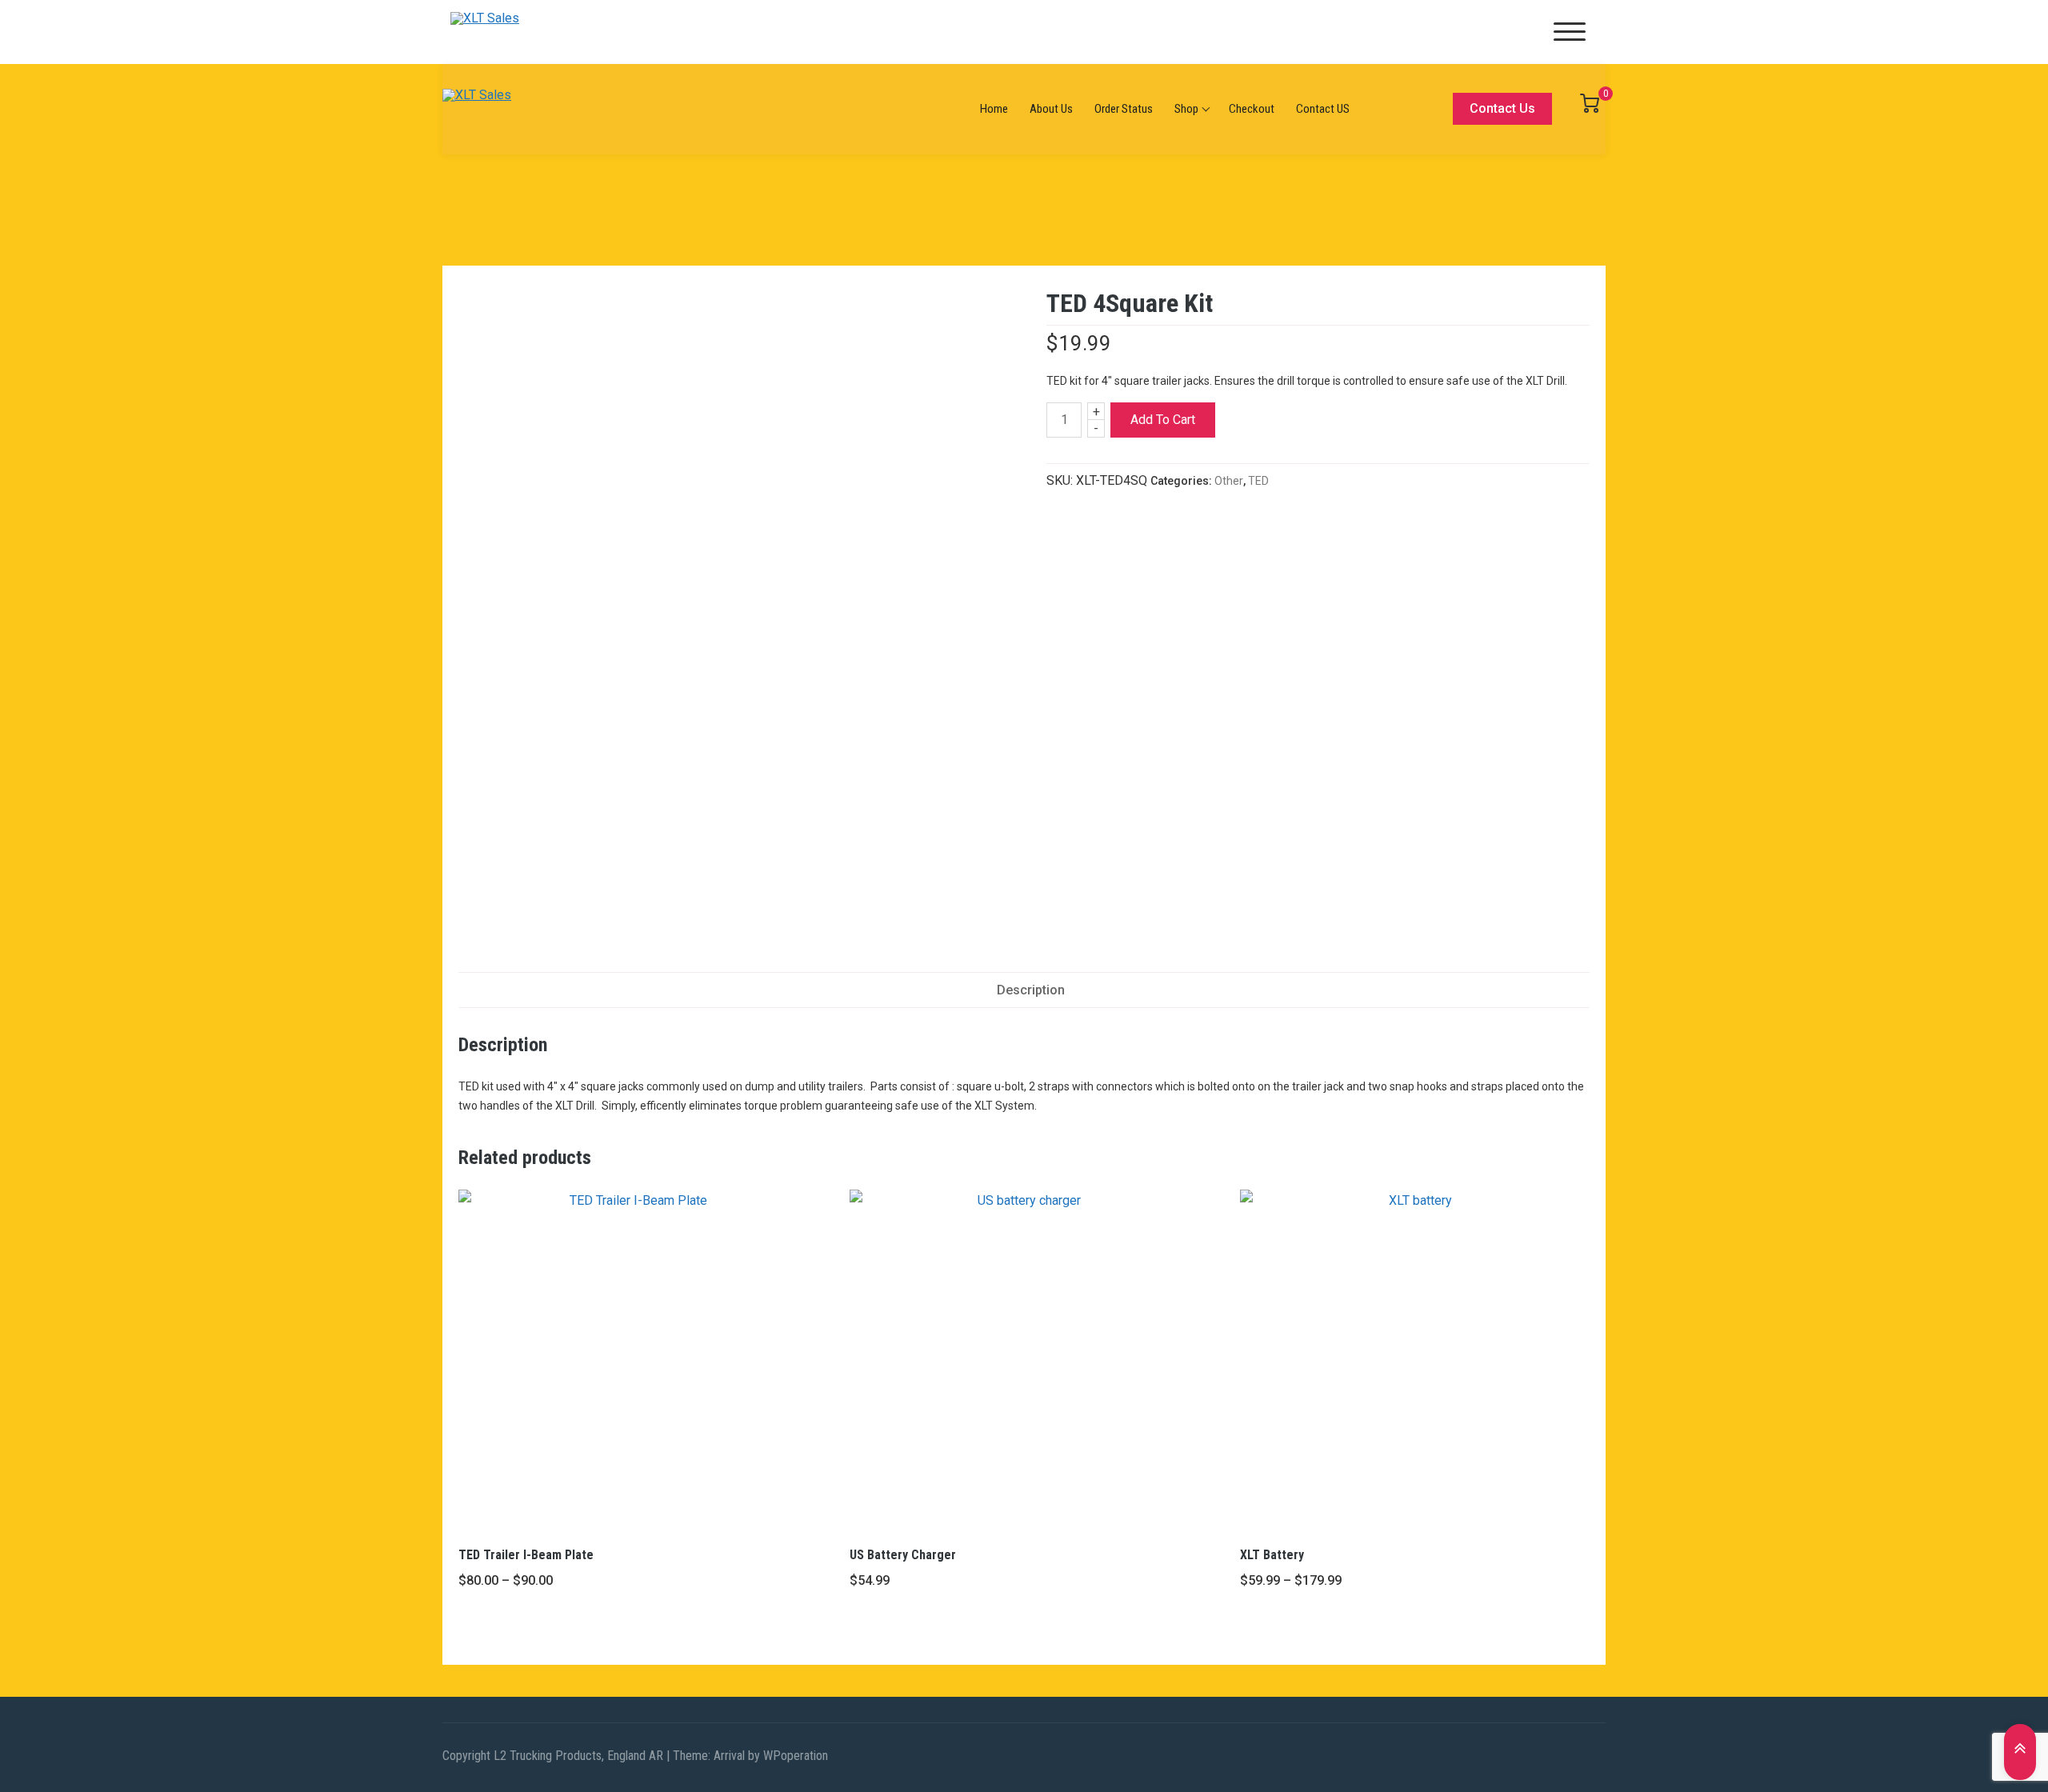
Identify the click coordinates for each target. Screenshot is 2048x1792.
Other (1229, 481)
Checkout (1252, 109)
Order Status (1124, 109)
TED (1258, 481)
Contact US (1323, 109)
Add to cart (1163, 420)
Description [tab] (1031, 990)
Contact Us (1502, 108)
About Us (1051, 109)
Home (994, 109)
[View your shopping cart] (1590, 108)
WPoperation (796, 1756)
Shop (1186, 109)
